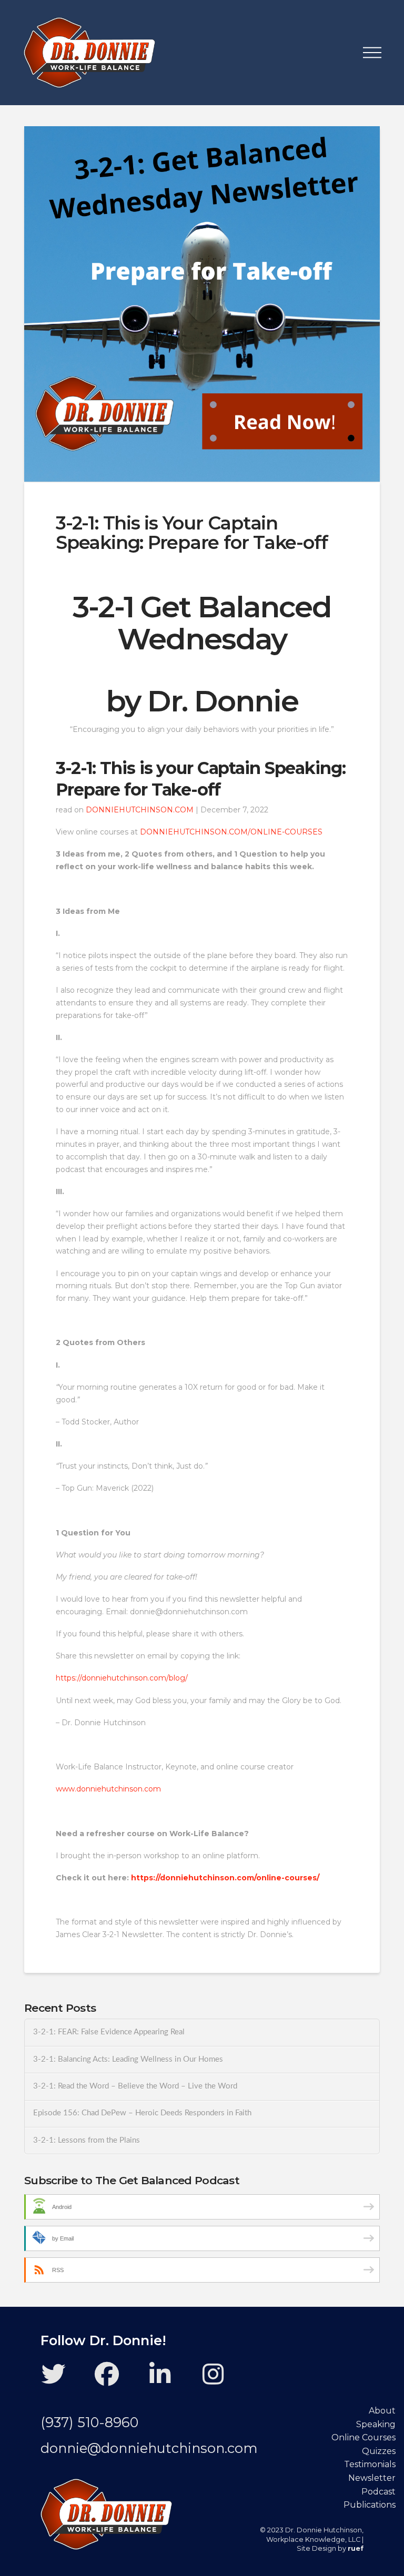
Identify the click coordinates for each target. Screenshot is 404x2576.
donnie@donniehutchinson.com (149, 2448)
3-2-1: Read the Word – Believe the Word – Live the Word (135, 2086)
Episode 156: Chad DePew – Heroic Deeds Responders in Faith (142, 2113)
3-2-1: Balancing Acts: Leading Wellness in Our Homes (128, 2059)
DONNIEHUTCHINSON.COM (140, 810)
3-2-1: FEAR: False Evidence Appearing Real (109, 2032)
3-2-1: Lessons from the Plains (87, 2140)
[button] (372, 53)
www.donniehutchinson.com (108, 1789)
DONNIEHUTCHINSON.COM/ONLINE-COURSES (231, 832)
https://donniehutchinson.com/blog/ (122, 1678)
